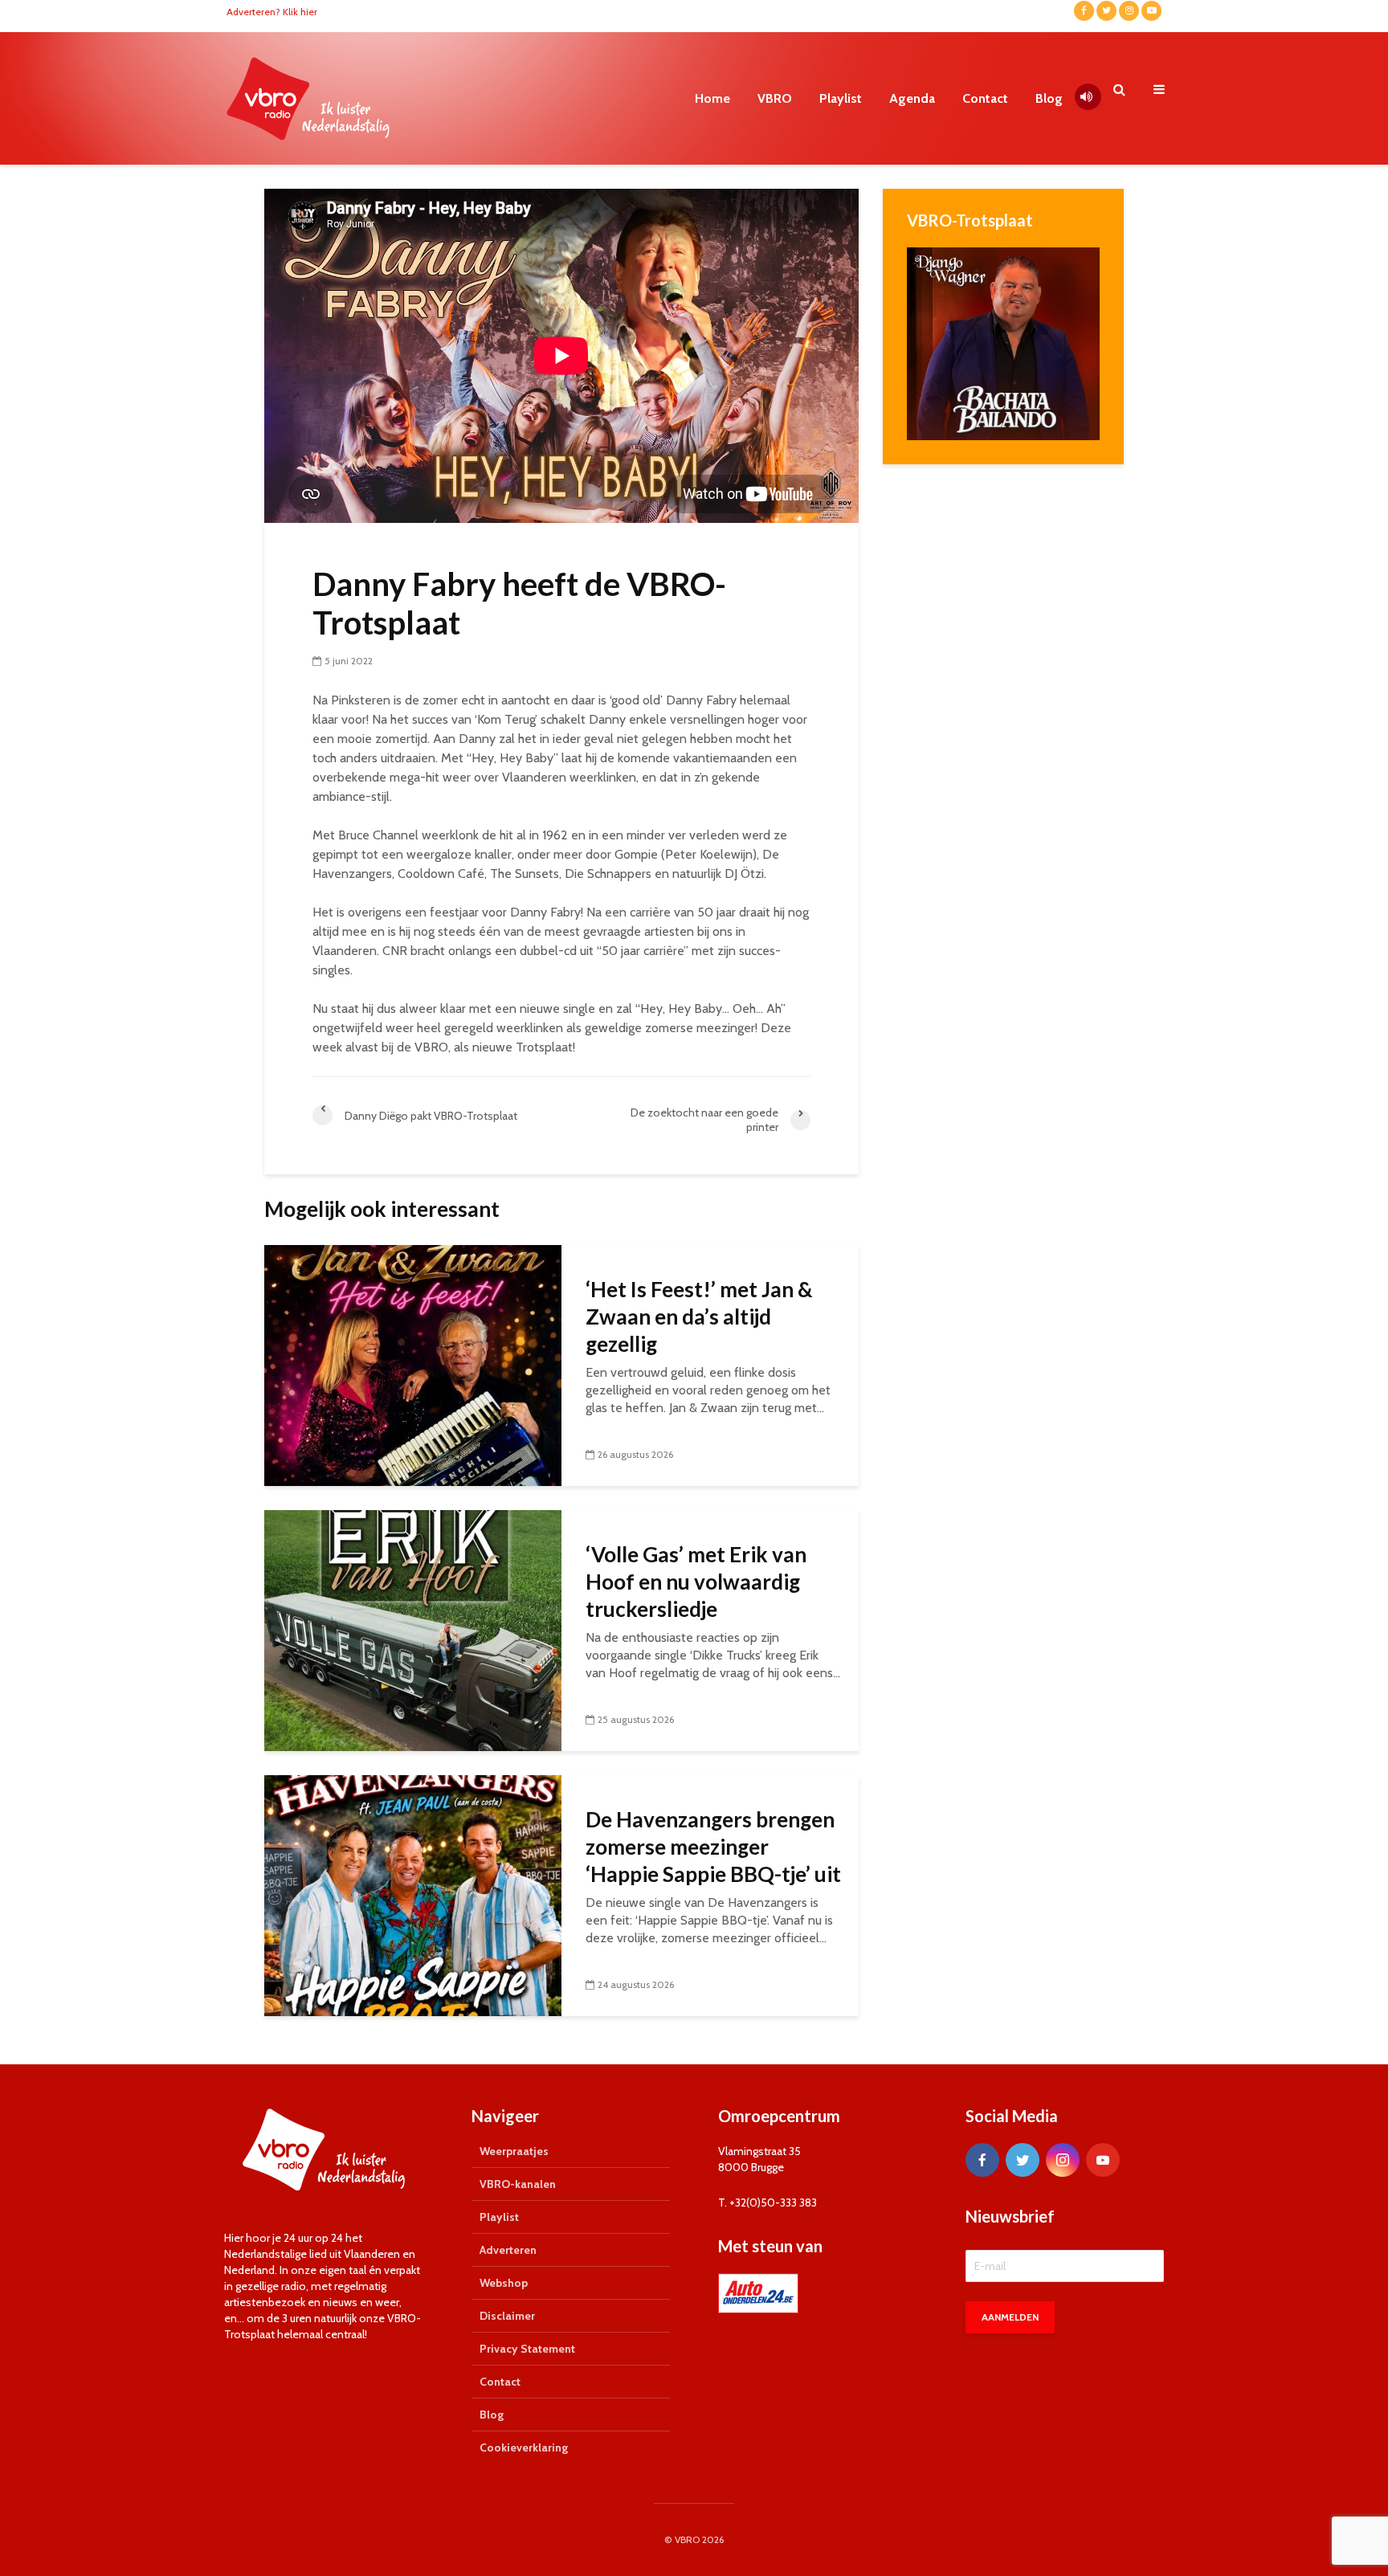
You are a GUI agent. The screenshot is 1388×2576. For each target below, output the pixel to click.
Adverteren (508, 2250)
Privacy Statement (527, 2349)
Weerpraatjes (514, 2151)
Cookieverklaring (524, 2447)
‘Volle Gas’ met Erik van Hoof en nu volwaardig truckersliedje (696, 1582)
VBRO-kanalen (518, 2184)
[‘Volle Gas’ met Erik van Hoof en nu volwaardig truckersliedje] (413, 1629)
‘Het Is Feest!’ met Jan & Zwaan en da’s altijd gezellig (699, 1317)
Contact (985, 98)
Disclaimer (507, 2316)
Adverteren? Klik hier (272, 12)
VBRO (775, 98)
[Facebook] (982, 2160)
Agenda (912, 98)
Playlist (841, 98)
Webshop (504, 2283)
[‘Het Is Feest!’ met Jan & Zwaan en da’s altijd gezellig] (413, 1364)
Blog (1049, 98)
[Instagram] (1063, 2160)
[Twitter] (1023, 2160)
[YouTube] (1103, 2160)
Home (712, 98)
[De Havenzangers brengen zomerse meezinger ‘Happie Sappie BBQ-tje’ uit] (413, 1894)
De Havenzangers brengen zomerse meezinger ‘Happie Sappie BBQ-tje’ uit (713, 1847)
